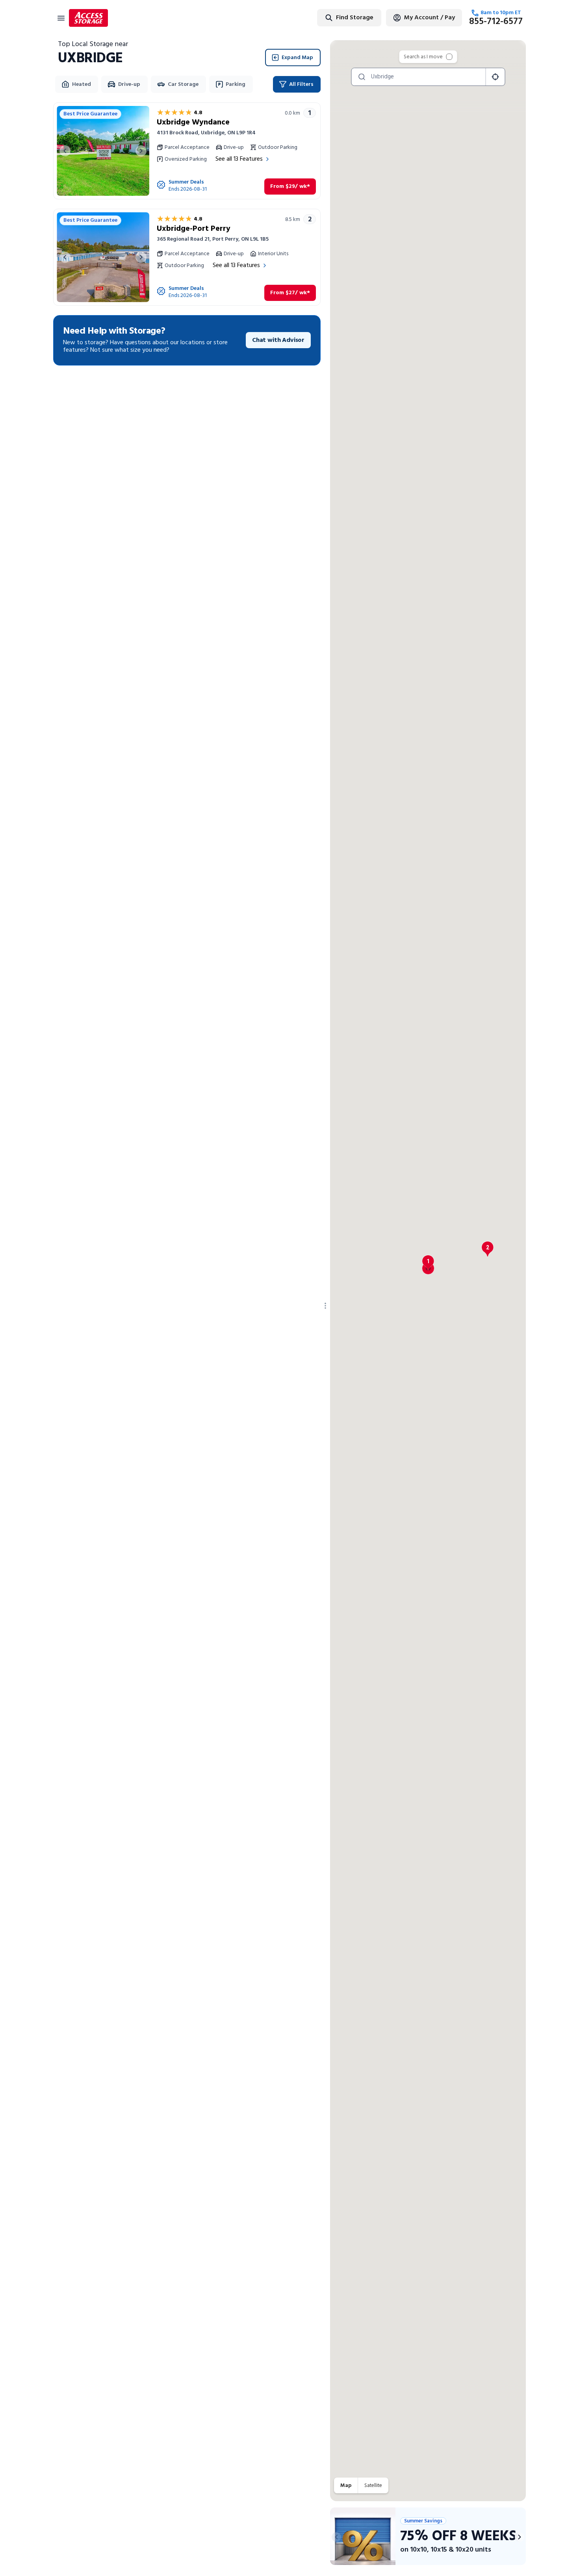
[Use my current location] (495, 77)
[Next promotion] (520, 2537)
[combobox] (324, 18)
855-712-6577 (496, 22)
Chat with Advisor (278, 340)
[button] (428, 1263)
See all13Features (239, 159)
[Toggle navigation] (61, 18)
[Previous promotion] (336, 2537)
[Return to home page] (88, 18)
